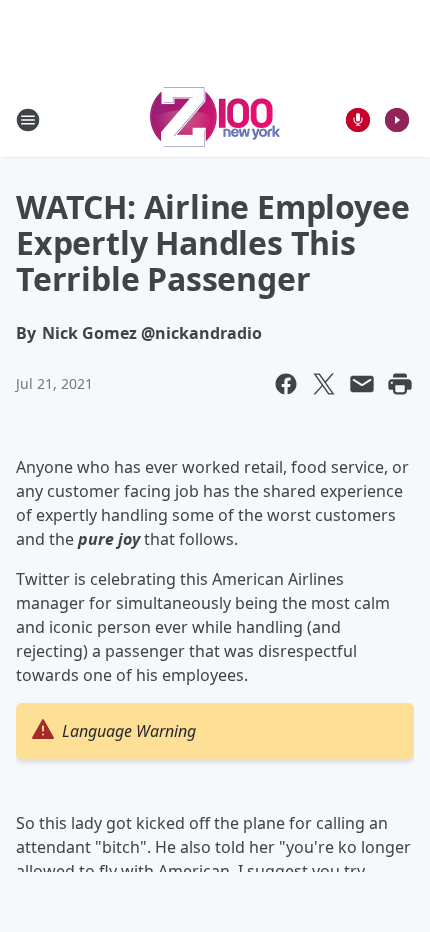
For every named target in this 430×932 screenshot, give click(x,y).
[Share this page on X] (324, 384)
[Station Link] (215, 119)
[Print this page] (400, 384)
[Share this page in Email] (362, 384)
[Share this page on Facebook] (286, 384)
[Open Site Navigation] (28, 120)
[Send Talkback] (358, 120)
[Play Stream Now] (397, 120)
